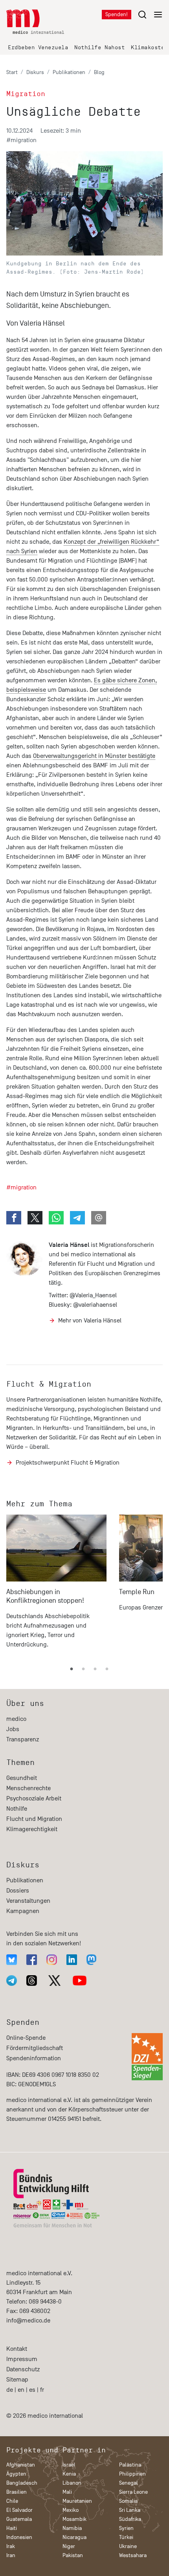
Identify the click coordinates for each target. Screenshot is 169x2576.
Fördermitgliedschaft (35, 2048)
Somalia (128, 2501)
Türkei (126, 2537)
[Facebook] (32, 1960)
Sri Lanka (130, 2510)
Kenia (69, 2474)
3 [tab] (95, 1669)
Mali (67, 2492)
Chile (12, 2501)
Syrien (126, 2528)
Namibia (72, 2528)
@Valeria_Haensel (93, 1295)
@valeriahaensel (95, 1305)
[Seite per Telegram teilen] (77, 1218)
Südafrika (130, 2519)
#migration (21, 140)
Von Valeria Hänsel (36, 323)
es (32, 2390)
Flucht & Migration (49, 1384)
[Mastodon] (91, 1960)
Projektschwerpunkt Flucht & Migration (68, 1463)
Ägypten (16, 2474)
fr (42, 2390)
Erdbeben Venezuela (38, 47)
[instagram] (52, 1960)
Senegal (129, 2483)
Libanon (72, 2483)
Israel (69, 2465)
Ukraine (128, 2546)
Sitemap (17, 2380)
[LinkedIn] (72, 1960)
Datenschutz (23, 2369)
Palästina (130, 2465)
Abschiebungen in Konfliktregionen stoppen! (45, 1596)
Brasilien (17, 2492)
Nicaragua (74, 2537)
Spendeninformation (34, 2058)
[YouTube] (80, 1981)
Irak (11, 2546)
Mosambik (74, 2519)
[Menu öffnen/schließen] (150, 14)
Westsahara (133, 2555)
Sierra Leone (133, 2492)
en (21, 2390)
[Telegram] (12, 1981)
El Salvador (19, 2510)
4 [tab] (107, 1669)
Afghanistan (21, 2465)
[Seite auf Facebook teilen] (14, 1218)
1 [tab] (72, 1669)
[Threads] (32, 1981)
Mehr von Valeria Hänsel (90, 1320)
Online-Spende (26, 2038)
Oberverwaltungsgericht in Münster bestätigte (94, 756)
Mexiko (71, 2510)
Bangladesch (22, 2483)
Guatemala (19, 2519)
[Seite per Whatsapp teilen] (56, 1218)
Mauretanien (77, 2501)
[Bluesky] (12, 1960)
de (10, 2390)
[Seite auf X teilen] (35, 1218)
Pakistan (73, 2555)
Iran (11, 2555)
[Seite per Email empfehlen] (99, 1218)
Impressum (22, 2359)
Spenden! (117, 14)
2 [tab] (83, 1669)
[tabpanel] (56, 1585)
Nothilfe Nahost (99, 47)
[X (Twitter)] (55, 1981)
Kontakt (17, 2349)
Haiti (12, 2528)
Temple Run (137, 1592)
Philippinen (132, 2474)
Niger (69, 2546)
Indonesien (19, 2537)
